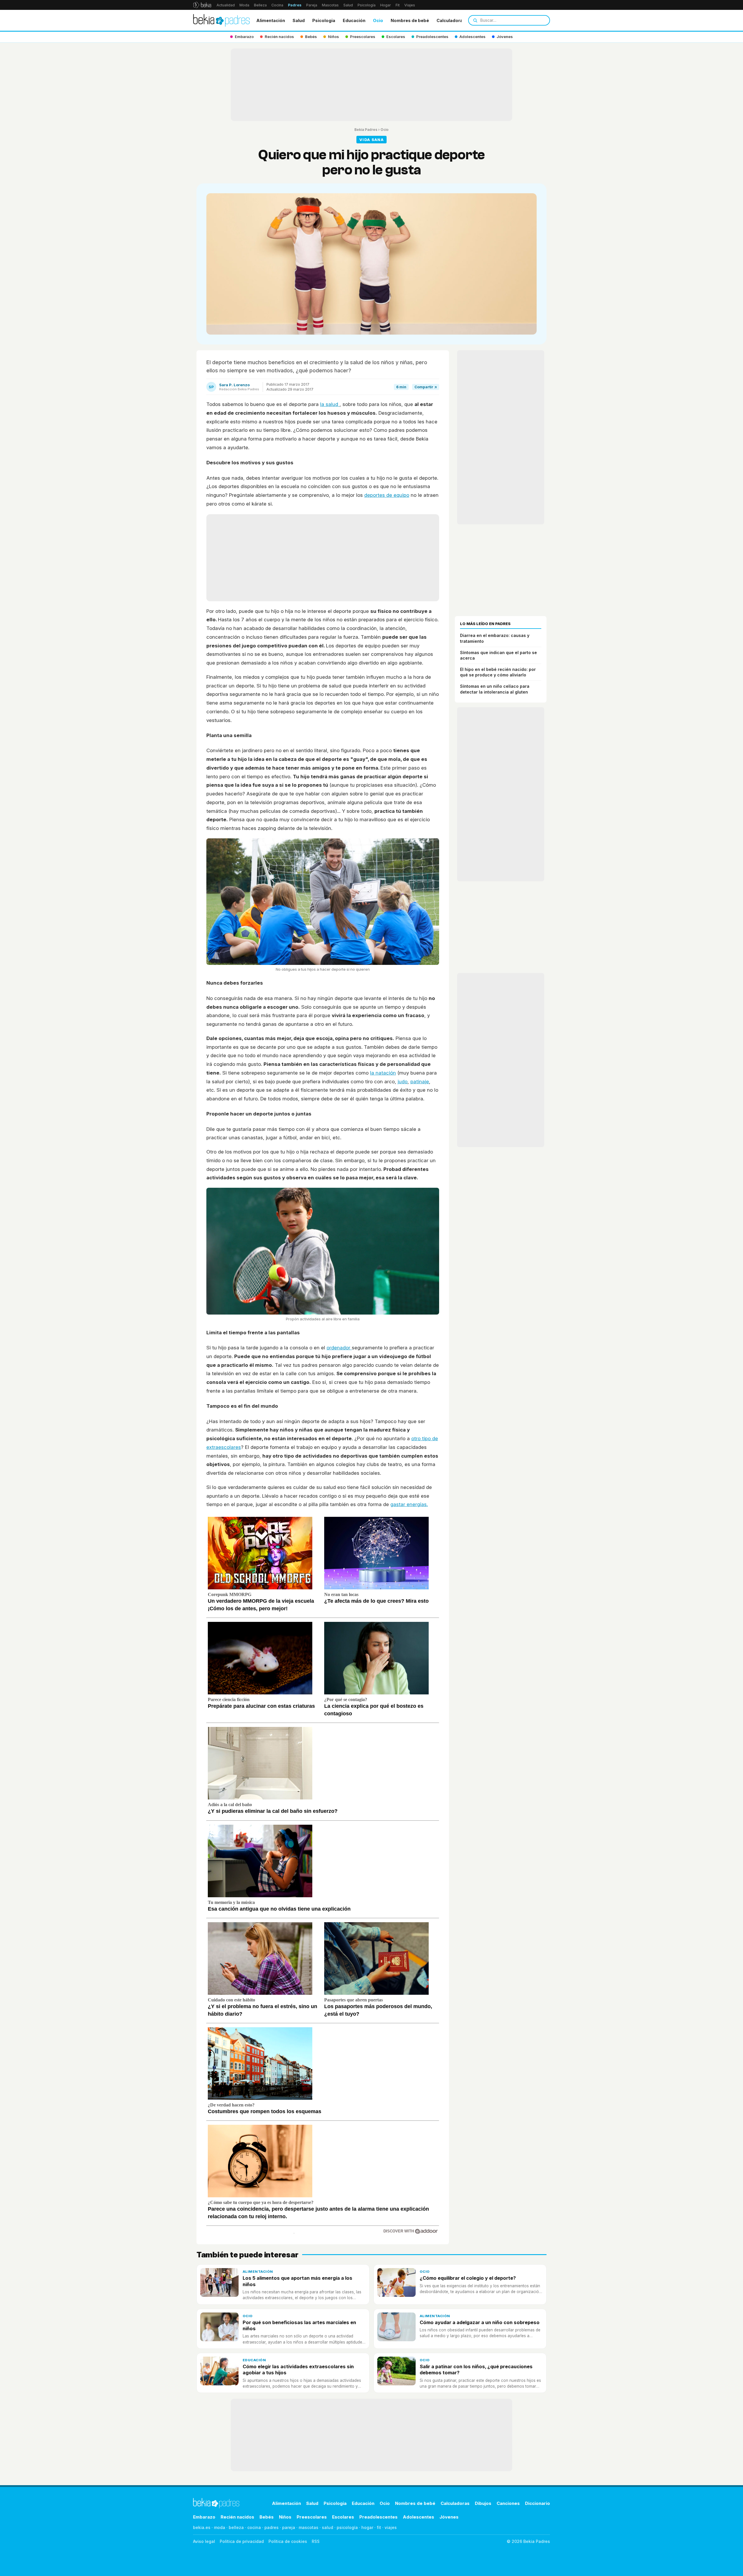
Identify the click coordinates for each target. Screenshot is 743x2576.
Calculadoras (451, 20)
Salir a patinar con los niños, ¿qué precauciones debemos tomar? (476, 2370)
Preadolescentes (378, 2517)
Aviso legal (204, 2541)
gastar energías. (409, 1504)
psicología (347, 2527)
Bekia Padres (366, 130)
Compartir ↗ (426, 387)
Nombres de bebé (410, 20)
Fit (398, 5)
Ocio (378, 20)
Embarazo (204, 2517)
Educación (354, 20)
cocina (254, 2527)
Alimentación (271, 20)
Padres (295, 5)
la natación (383, 1073)
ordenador (339, 1348)
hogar (367, 2527)
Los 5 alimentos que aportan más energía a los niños (297, 2281)
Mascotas (330, 5)
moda (220, 2527)
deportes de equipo (387, 495)
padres (272, 2527)
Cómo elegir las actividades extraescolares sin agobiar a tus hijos (298, 2370)
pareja (289, 2527)
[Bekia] (202, 5)
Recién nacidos (237, 2517)
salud (328, 2527)
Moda (244, 5)
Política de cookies (288, 2541)
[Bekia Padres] (221, 20)
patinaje (420, 1082)
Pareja (312, 5)
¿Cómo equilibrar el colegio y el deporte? (468, 2278)
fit (379, 2527)
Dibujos (483, 2503)
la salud (330, 404)
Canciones (508, 2503)
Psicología (367, 5)
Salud (348, 5)
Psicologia (324, 20)
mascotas (309, 2527)
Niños (285, 2517)
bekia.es (202, 2527)
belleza (236, 2527)
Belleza (260, 5)
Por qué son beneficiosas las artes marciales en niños (299, 2325)
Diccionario (538, 2503)
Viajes (410, 5)
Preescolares (312, 2517)
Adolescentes (419, 2517)
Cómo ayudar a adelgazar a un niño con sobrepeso (480, 2322)
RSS (316, 2541)
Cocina (277, 5)
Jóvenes (449, 2517)
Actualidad (226, 5)
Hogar (386, 5)
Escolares (343, 2517)
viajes (391, 2527)
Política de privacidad (242, 2541)
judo (403, 1082)
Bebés (267, 2517)
